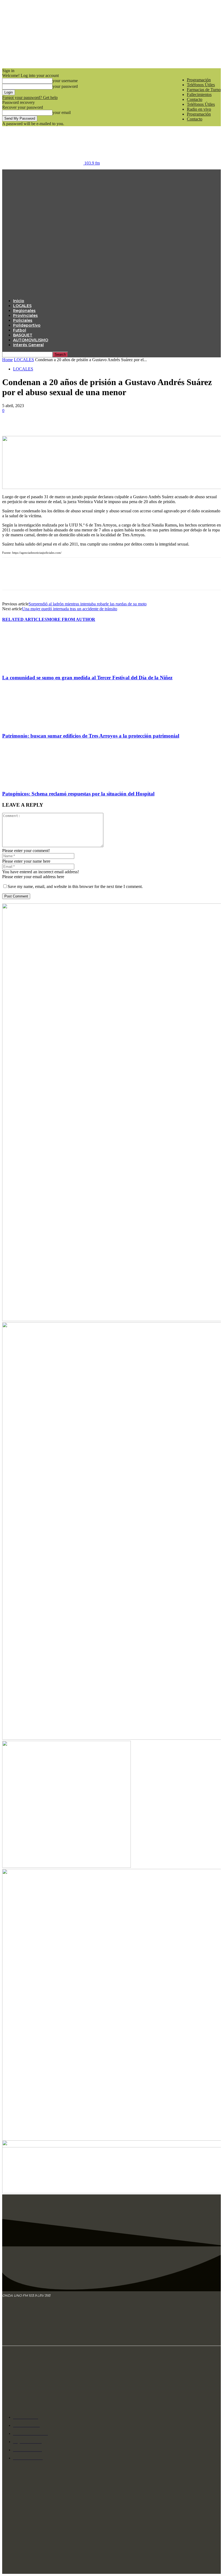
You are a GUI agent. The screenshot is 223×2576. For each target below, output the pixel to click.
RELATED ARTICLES (25, 619)
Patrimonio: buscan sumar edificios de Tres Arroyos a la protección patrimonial (91, 736)
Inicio (19, 301)
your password (65, 86)
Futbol (20, 330)
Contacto (195, 99)
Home (7, 360)
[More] (90, 428)
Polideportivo (27, 325)
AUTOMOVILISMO (31, 340)
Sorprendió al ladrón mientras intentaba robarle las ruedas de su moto (88, 604)
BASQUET (23, 335)
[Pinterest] (50, 428)
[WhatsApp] (70, 428)
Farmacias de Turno (204, 90)
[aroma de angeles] (66, 1866)
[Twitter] (31, 428)
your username (65, 81)
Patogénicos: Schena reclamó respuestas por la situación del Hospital (78, 794)
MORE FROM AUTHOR (71, 619)
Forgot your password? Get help (30, 97)
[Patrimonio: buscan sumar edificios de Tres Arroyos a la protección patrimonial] (32, 725)
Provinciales (25, 315)
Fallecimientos (199, 95)
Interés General (28, 345)
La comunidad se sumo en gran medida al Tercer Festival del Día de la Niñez (87, 678)
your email (62, 112)
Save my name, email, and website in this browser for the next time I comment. (75, 886)
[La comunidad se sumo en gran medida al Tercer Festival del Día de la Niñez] (32, 667)
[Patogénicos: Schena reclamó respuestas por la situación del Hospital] (32, 783)
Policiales (23, 320)
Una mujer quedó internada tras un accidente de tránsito (70, 609)
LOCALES (22, 306)
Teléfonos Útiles (201, 85)
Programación (199, 80)
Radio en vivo (199, 109)
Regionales (24, 311)
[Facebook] (11, 428)
